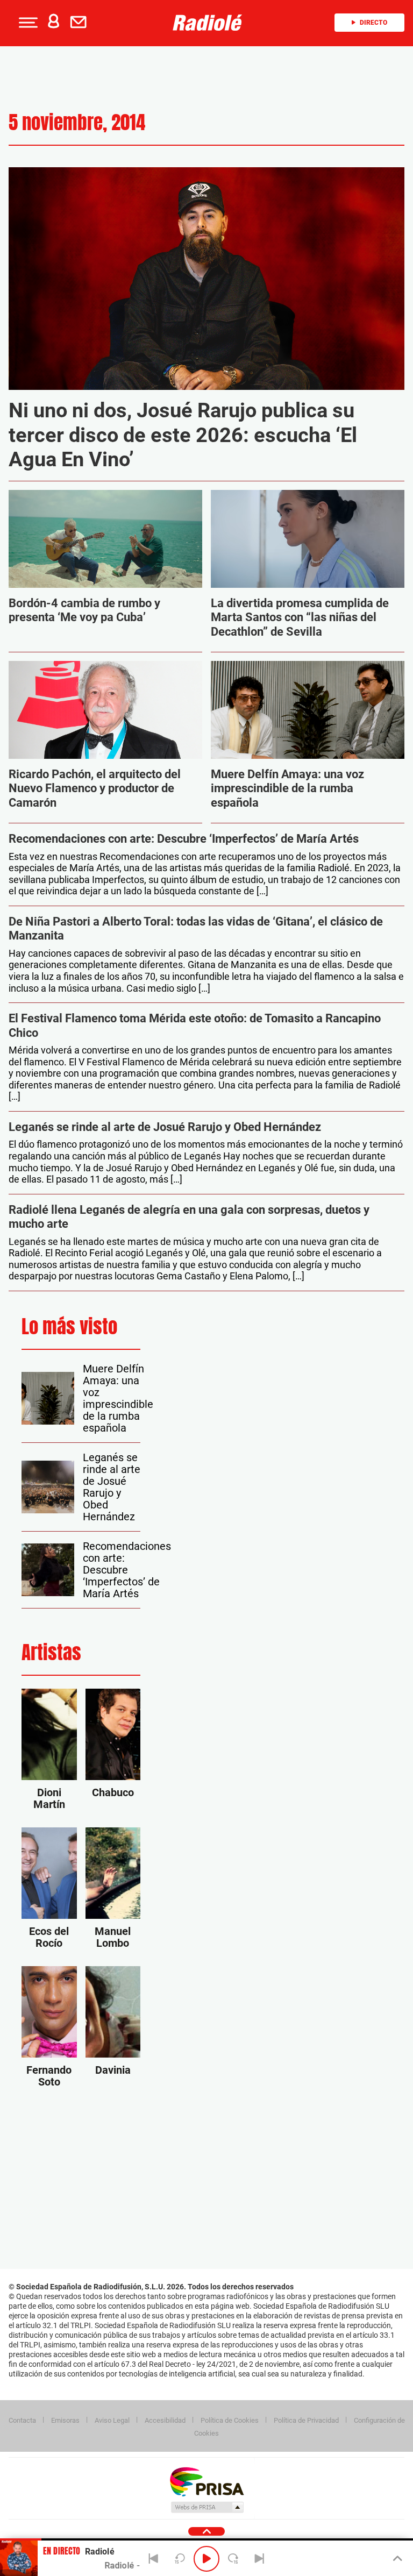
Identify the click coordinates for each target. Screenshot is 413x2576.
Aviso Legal (112, 2420)
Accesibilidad (165, 2420)
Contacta (22, 2420)
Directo (373, 23)
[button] (27, 23)
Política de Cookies (230, 2420)
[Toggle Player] (397, 2559)
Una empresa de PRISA (206, 2481)
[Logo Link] (210, 23)
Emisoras (65, 2420)
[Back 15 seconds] (180, 2559)
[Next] (259, 2559)
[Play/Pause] (206, 2559)
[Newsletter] (81, 23)
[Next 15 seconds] (233, 2559)
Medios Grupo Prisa (207, 2507)
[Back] (154, 2559)
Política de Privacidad (306, 2420)
